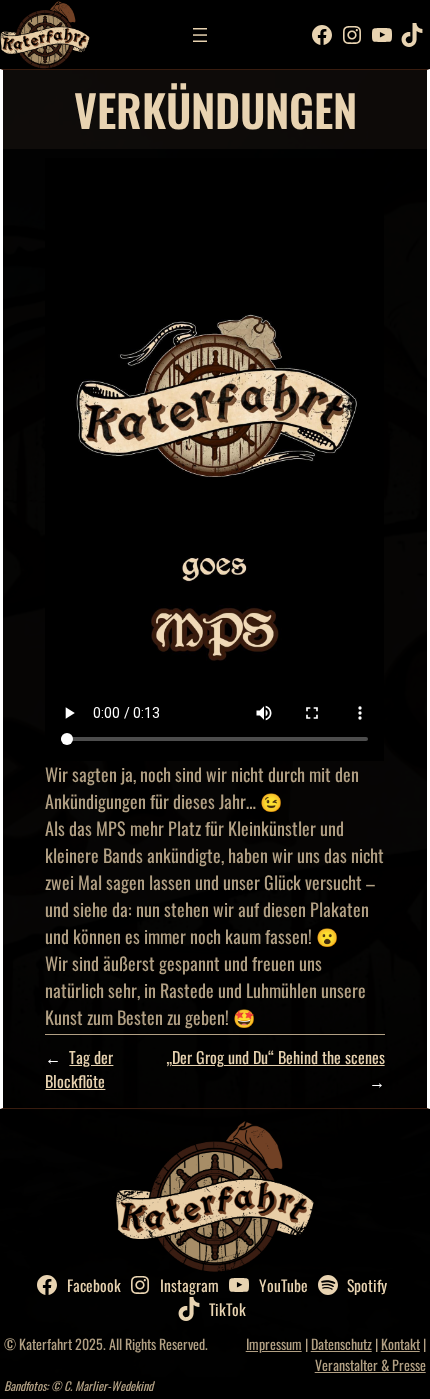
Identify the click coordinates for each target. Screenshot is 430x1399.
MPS (111, 828)
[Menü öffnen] (200, 35)
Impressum (274, 1343)
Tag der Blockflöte (79, 1069)
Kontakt (400, 1343)
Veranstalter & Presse (370, 1364)
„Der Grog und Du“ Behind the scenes (275, 1057)
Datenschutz (341, 1343)
